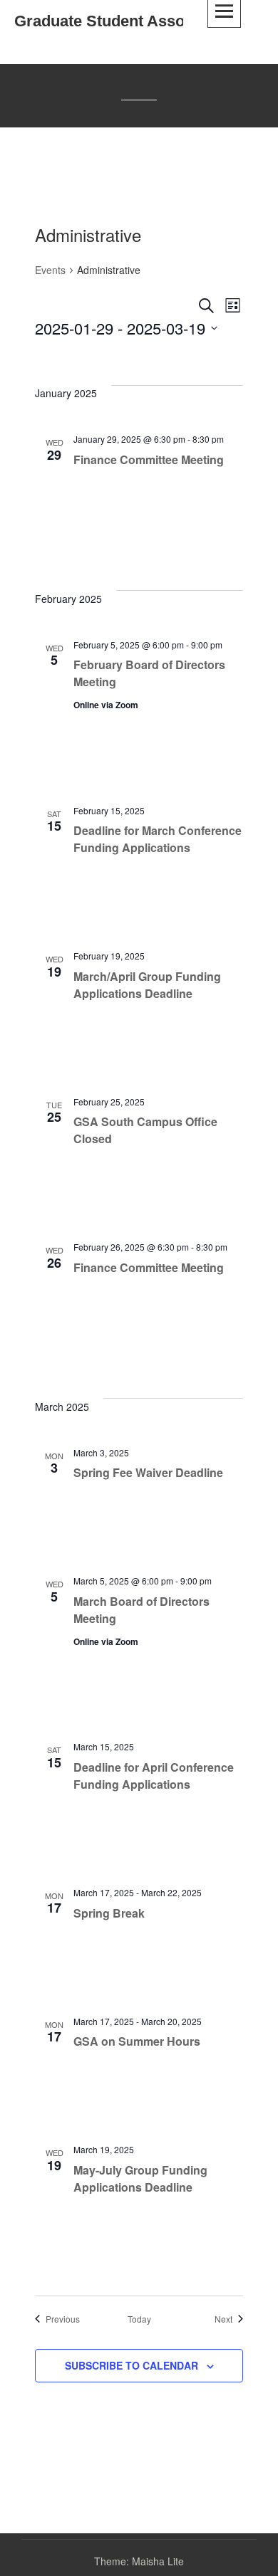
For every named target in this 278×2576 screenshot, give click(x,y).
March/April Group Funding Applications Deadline (147, 985)
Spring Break (109, 1913)
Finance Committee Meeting (149, 459)
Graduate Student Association (124, 21)
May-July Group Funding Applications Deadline (140, 2178)
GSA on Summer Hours (137, 2041)
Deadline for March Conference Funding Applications (158, 839)
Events (50, 270)
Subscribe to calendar (132, 2365)
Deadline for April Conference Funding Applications (154, 1776)
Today (139, 2319)
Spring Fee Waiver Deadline (148, 1472)
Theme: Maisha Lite (139, 2561)
